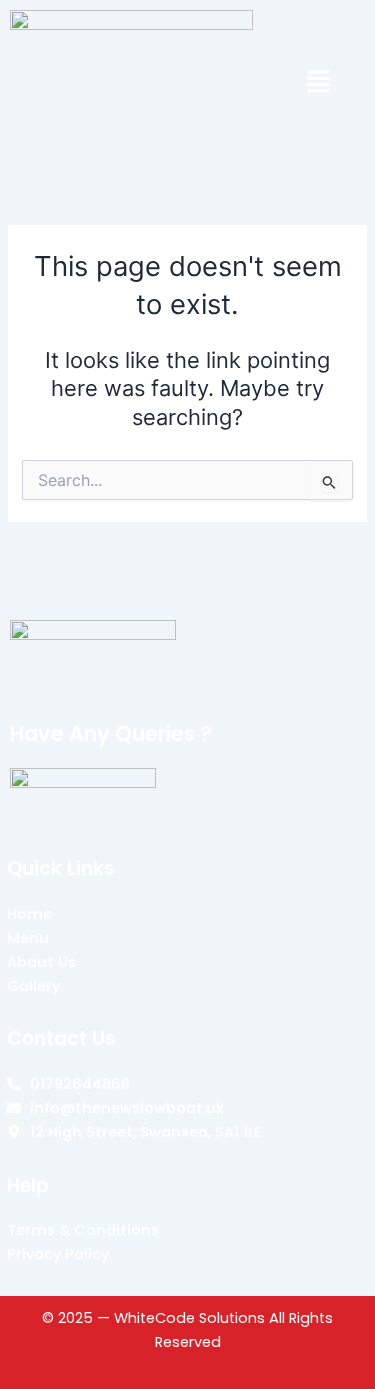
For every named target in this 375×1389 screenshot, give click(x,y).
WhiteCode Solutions (189, 1318)
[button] (319, 83)
